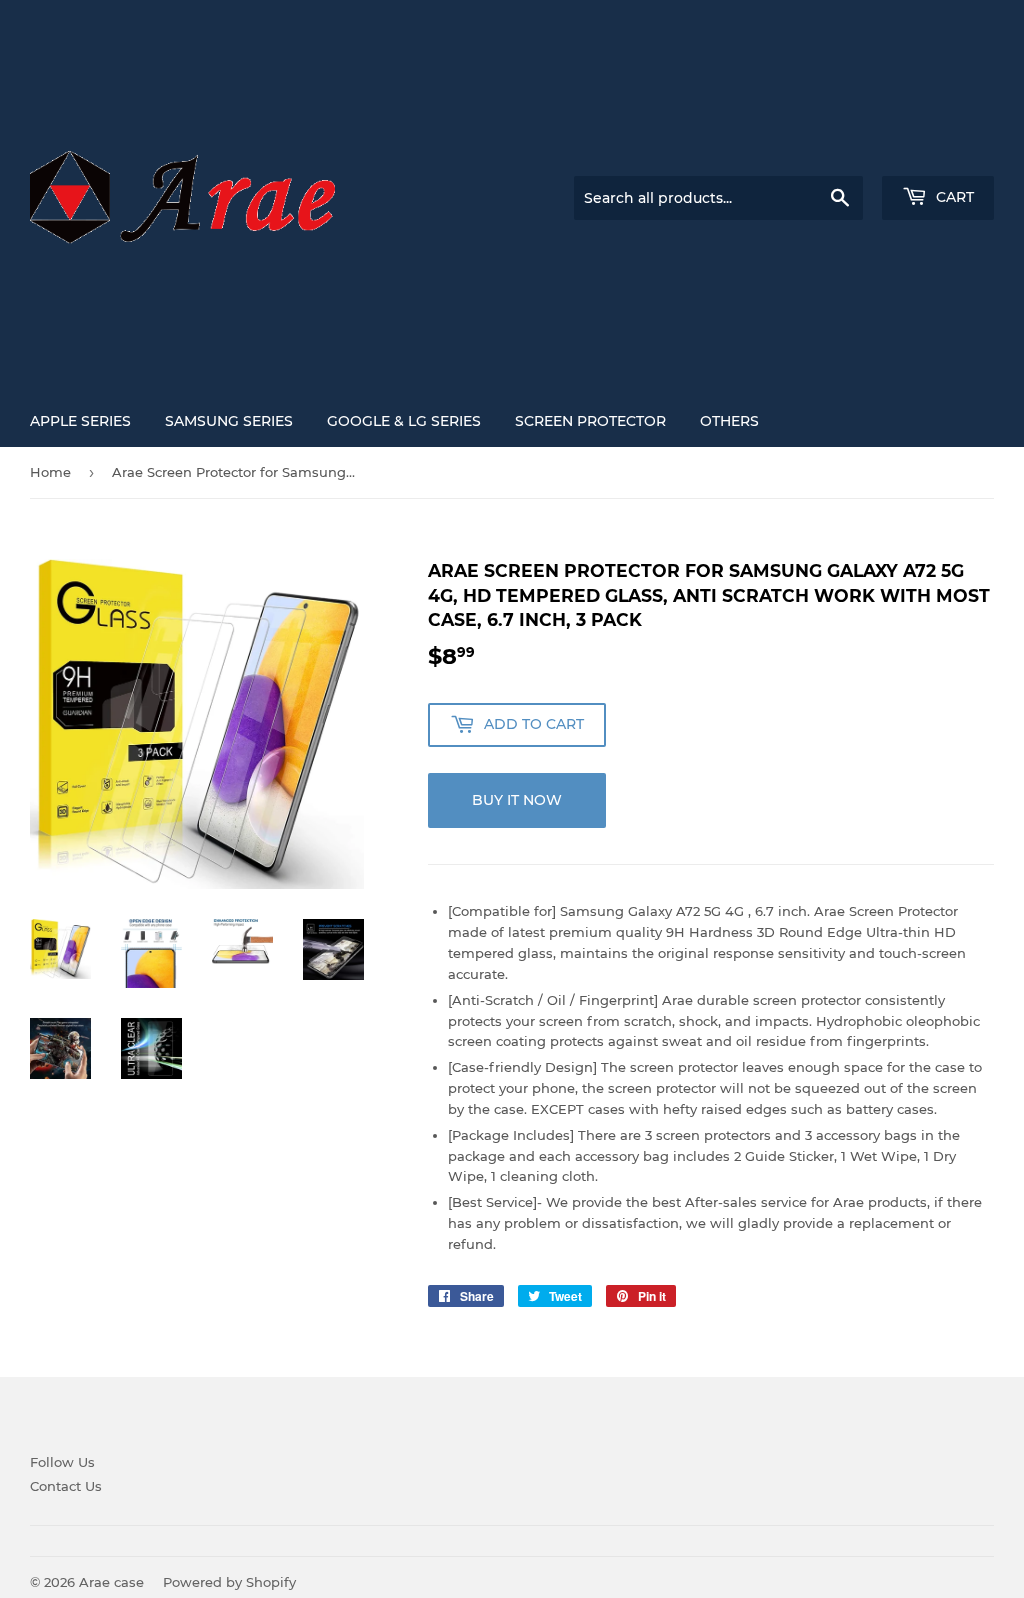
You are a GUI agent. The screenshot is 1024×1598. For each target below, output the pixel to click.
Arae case (111, 1582)
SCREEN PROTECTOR (590, 421)
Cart (953, 197)
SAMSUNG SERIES (229, 421)
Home (50, 472)
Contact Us (66, 1486)
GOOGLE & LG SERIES (404, 421)
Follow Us (62, 1462)
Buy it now (517, 800)
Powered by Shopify (229, 1582)
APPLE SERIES (80, 421)
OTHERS (729, 421)
